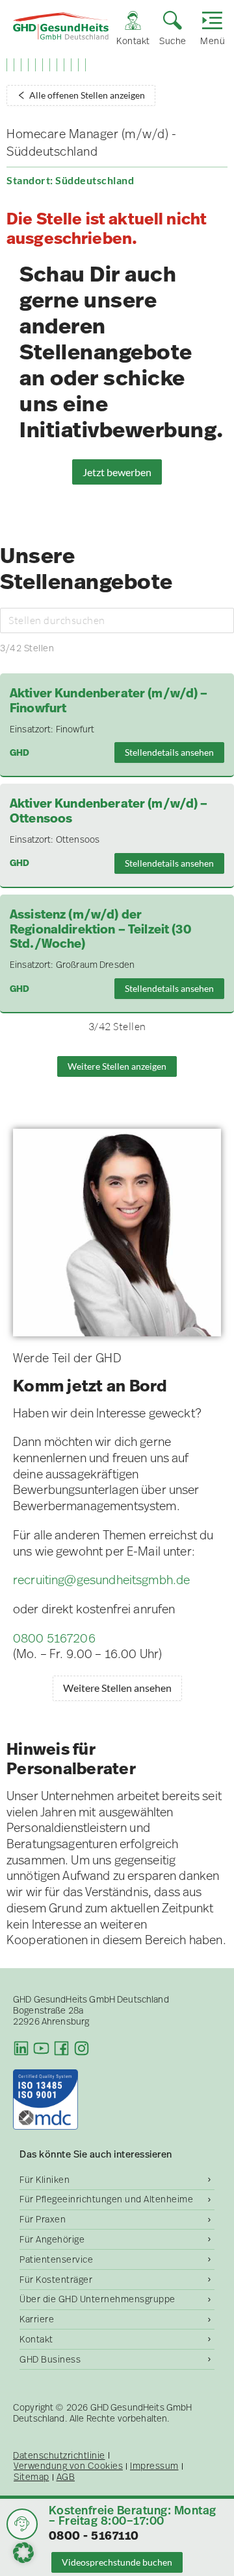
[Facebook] (61, 2048)
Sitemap (32, 2477)
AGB (66, 2477)
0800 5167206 (54, 1638)
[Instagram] (82, 2048)
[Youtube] (41, 2048)
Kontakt (36, 2339)
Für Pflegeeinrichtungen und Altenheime (106, 2199)
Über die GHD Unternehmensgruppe (97, 2299)
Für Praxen (43, 2219)
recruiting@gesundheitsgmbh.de (101, 1580)
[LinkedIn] (21, 2048)
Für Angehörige (52, 2239)
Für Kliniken (45, 2180)
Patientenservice (56, 2259)
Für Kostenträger (56, 2280)
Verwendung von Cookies (68, 2466)
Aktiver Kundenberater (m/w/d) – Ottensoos (109, 812)
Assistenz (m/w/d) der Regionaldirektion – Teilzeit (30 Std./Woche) (100, 930)
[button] (23, 2553)
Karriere (37, 2319)
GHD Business (50, 2359)
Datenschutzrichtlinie (59, 2456)
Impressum (154, 2466)
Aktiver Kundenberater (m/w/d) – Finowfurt (109, 701)
